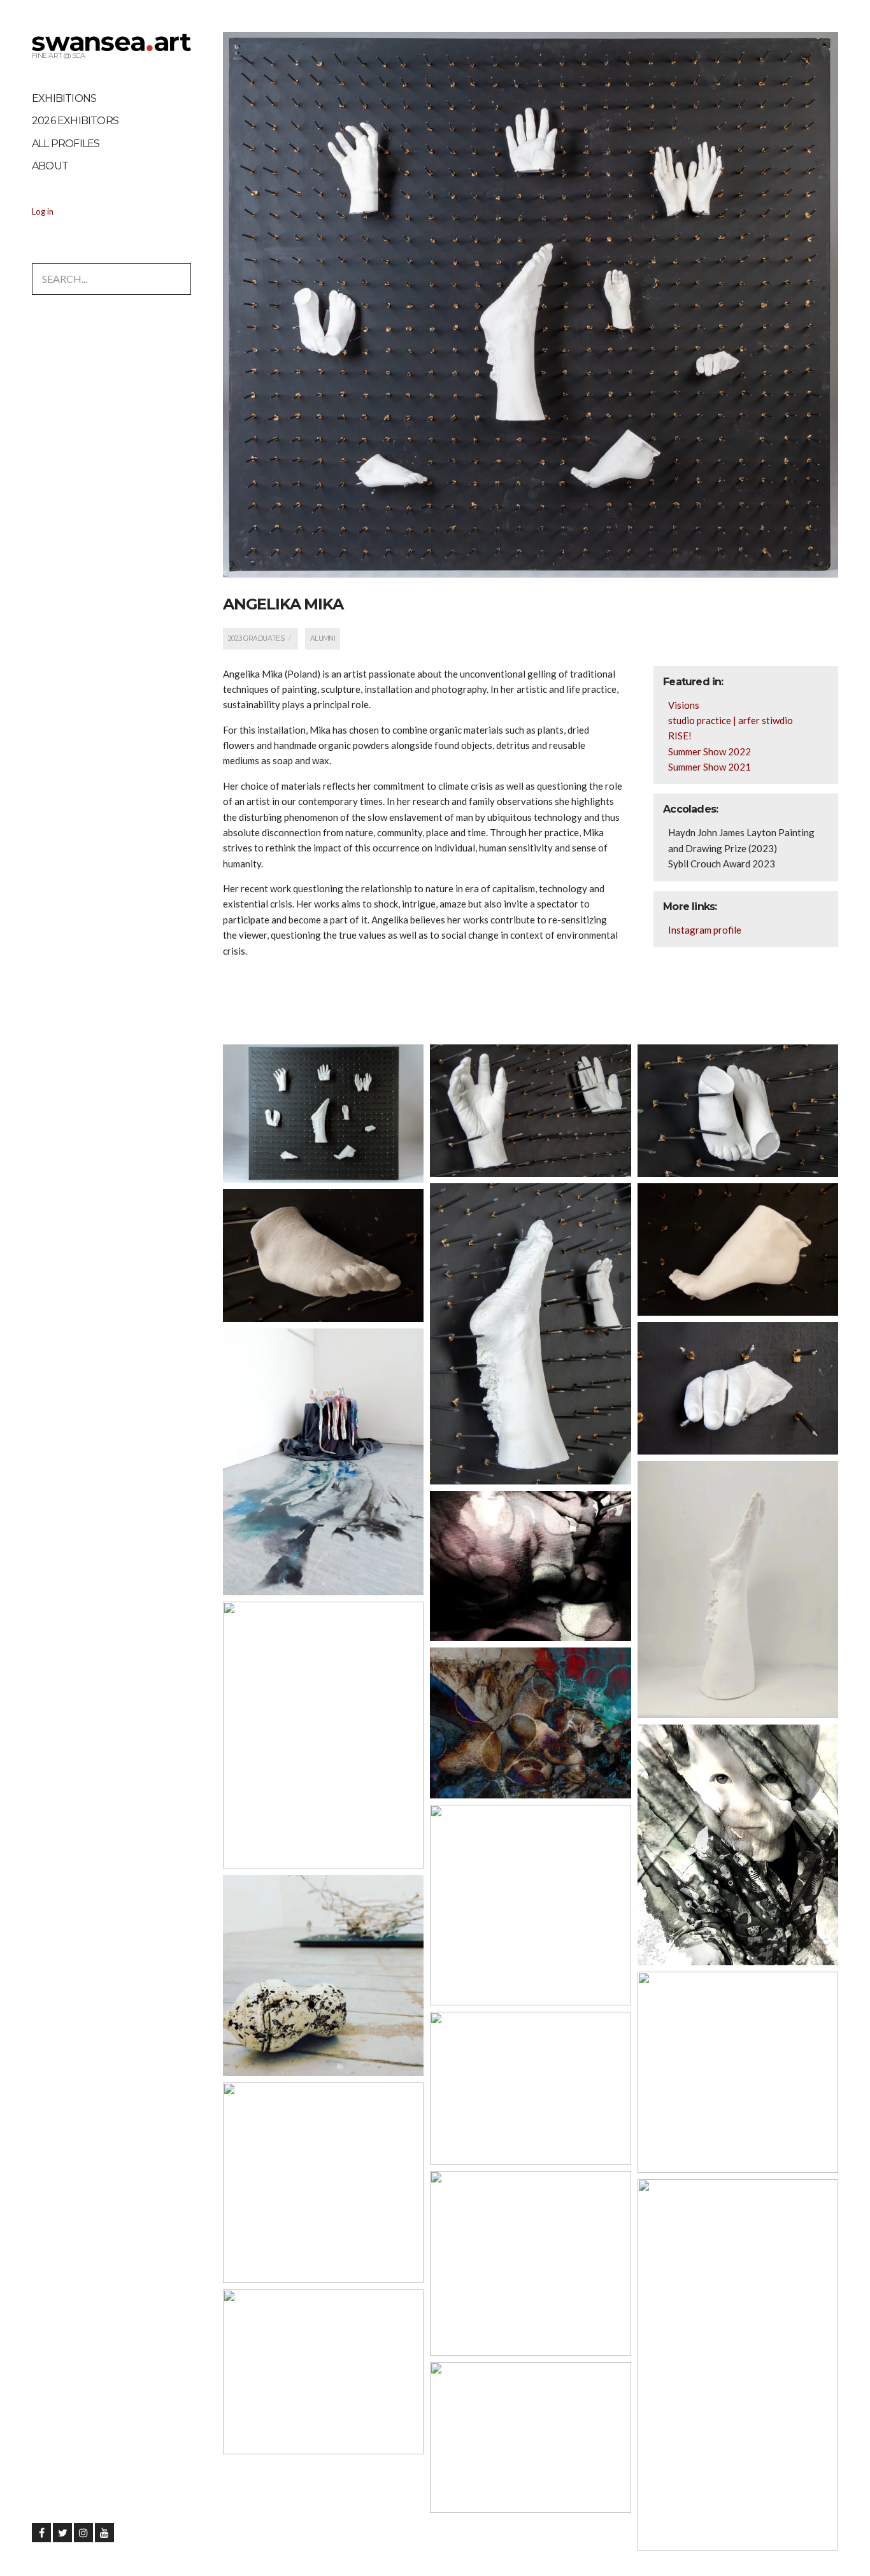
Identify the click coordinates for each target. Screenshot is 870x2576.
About (50, 166)
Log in (43, 211)
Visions (684, 705)
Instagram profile (705, 930)
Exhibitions (64, 98)
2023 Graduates (256, 638)
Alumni (323, 638)
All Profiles (66, 144)
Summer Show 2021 (710, 767)
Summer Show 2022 (710, 751)
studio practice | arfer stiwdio (731, 720)
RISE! (680, 736)
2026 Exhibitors (75, 121)
